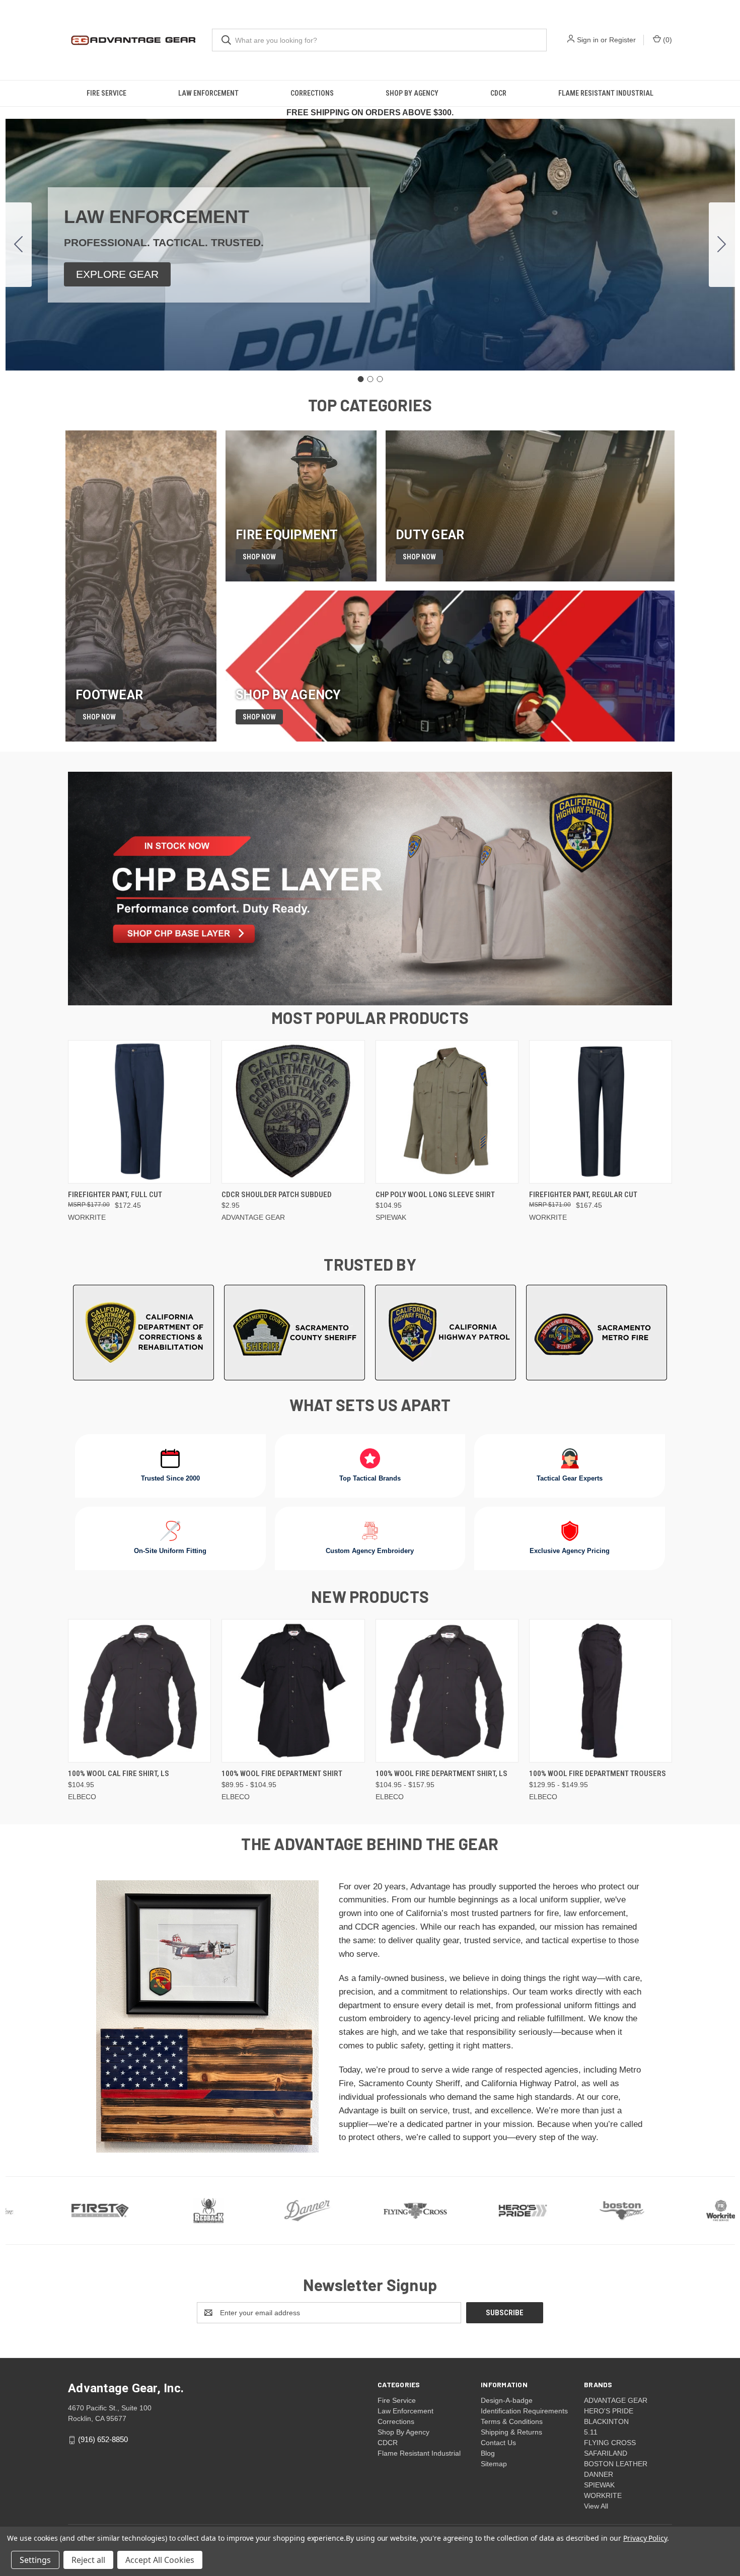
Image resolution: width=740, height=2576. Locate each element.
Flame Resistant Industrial (606, 93)
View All (596, 2506)
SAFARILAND (606, 2453)
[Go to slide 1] (360, 379)
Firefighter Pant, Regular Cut (583, 1195)
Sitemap (494, 2464)
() (667, 40)
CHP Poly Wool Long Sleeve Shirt (435, 1195)
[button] (117, 274)
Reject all (88, 2560)
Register (622, 40)
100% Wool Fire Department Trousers (598, 1774)
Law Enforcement (208, 93)
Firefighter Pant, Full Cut (115, 1195)
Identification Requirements (524, 2411)
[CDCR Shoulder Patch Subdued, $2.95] (293, 1112)
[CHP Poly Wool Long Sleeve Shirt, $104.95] (447, 1112)
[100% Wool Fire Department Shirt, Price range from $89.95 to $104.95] (293, 1691)
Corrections (312, 93)
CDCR (498, 93)
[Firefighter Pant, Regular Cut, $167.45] (601, 1112)
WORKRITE (603, 2495)
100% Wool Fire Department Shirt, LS (441, 1774)
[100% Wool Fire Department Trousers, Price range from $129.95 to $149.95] (601, 1691)
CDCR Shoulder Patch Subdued (277, 1195)
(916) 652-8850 (103, 2439)
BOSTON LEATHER (616, 2464)
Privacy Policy (645, 2538)
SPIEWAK (599, 2485)
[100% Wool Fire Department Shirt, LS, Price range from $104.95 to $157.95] (447, 1691)
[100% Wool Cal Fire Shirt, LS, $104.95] (139, 1691)
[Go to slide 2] (722, 245)
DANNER (599, 2474)
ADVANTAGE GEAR (616, 2400)
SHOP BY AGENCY (288, 695)
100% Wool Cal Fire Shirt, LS (119, 1774)
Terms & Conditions (512, 2421)
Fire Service (106, 93)
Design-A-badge (507, 2400)
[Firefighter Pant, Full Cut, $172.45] (139, 1112)
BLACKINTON (606, 2421)
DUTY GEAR (430, 535)
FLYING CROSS (610, 2443)
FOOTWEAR (109, 695)
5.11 (591, 2432)
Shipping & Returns (511, 2432)
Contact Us (498, 2443)
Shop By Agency (412, 93)
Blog (488, 2453)
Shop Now (99, 717)
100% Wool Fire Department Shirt (282, 1774)
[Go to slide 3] (19, 245)
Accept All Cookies (160, 2560)
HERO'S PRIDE (609, 2411)
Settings (35, 2560)
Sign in (588, 40)
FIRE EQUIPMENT (287, 535)
